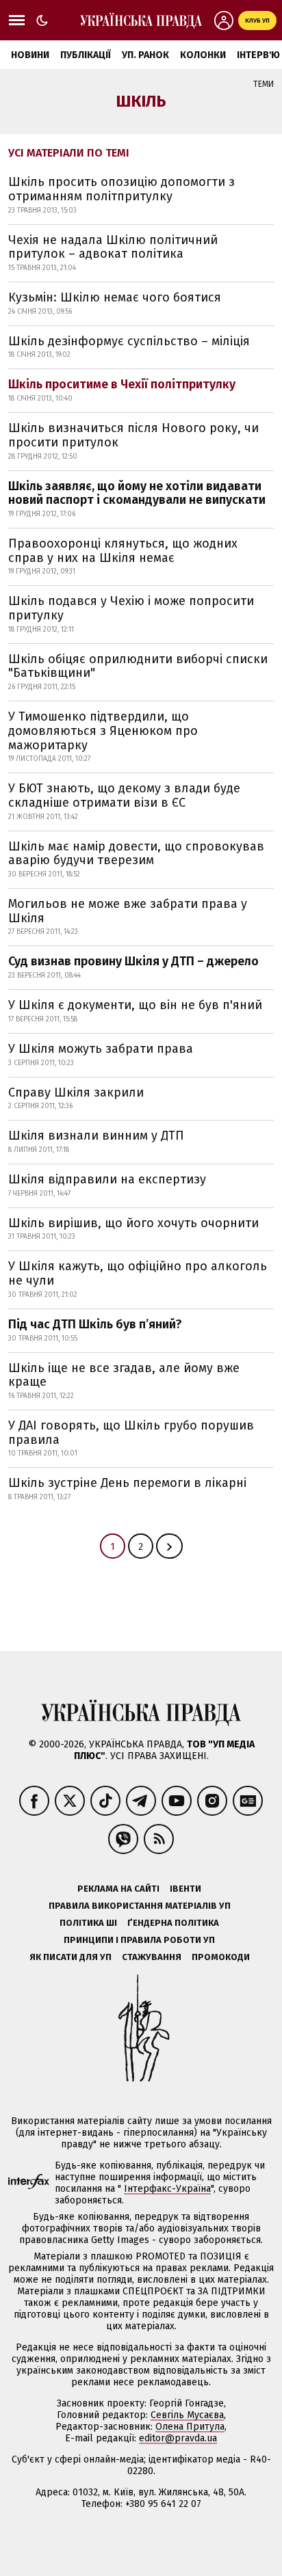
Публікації (86, 55)
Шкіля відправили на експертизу (107, 1179)
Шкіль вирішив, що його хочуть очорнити (133, 1223)
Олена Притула (190, 2427)
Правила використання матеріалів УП (140, 1906)
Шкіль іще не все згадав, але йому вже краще (124, 1375)
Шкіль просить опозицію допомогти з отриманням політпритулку (121, 189)
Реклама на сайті (118, 1889)
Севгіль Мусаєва (187, 2415)
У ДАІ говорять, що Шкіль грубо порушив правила (131, 1433)
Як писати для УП (70, 1957)
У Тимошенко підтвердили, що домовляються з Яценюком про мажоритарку (103, 730)
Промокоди (221, 1957)
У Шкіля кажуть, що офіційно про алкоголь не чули (138, 1273)
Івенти (185, 1889)
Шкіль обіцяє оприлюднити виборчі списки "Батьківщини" (138, 666)
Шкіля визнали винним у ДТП (96, 1136)
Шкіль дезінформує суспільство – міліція (129, 341)
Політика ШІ (88, 1923)
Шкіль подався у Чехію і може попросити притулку (131, 608)
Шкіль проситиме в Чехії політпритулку (122, 384)
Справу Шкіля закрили (76, 1092)
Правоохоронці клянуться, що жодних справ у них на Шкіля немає (123, 551)
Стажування (152, 1957)
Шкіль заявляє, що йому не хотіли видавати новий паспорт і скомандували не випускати (137, 493)
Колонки (203, 55)
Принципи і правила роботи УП (139, 1940)
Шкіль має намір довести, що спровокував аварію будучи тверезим (136, 854)
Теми (264, 84)
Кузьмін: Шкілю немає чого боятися (115, 297)
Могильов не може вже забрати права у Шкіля (128, 911)
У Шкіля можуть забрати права (101, 1049)
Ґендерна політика (173, 1923)
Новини (30, 55)
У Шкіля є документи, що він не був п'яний (135, 1005)
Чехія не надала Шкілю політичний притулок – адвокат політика (113, 247)
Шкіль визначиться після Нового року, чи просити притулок (133, 435)
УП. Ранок (145, 55)
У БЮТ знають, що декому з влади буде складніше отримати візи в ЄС (124, 795)
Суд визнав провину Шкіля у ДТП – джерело (133, 961)
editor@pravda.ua (178, 2438)
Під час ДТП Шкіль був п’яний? (95, 1324)
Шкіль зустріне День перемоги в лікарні (127, 1483)
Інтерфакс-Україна (167, 2189)
